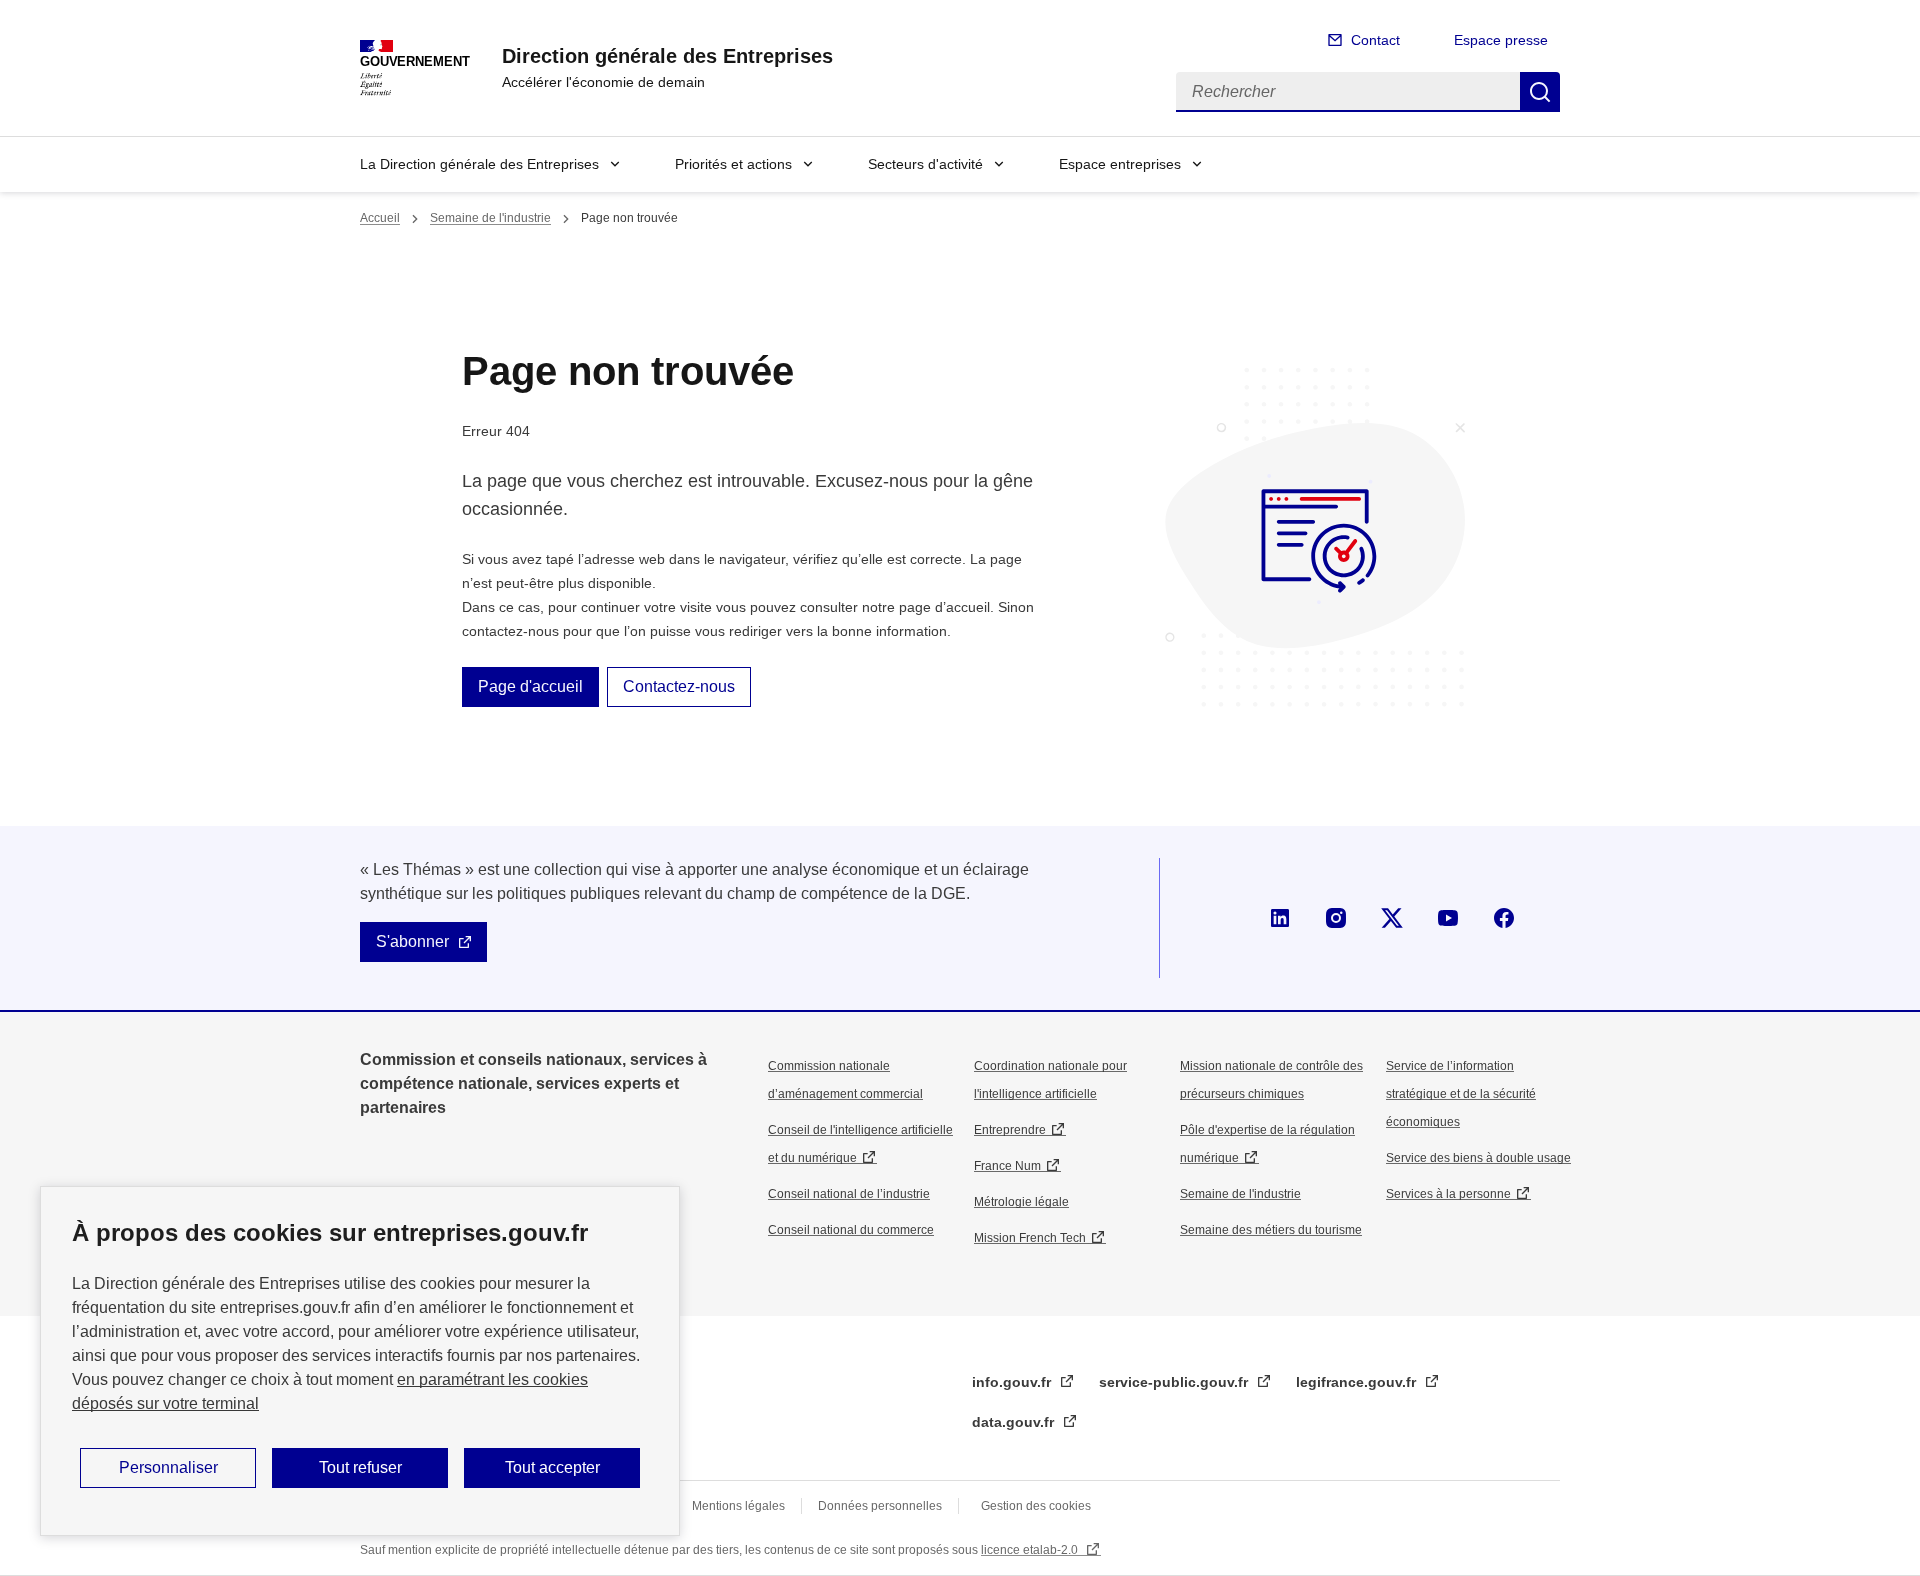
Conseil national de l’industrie (849, 1194)
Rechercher (1540, 92)
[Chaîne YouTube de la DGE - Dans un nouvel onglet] (1448, 918)
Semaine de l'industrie (490, 218)
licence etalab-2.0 (1031, 1550)
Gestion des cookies (1036, 1506)
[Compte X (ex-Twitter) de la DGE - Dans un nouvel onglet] (1392, 918)
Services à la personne (1448, 1194)
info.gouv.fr (1013, 1382)
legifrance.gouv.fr (1358, 1382)
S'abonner (412, 941)
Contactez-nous (679, 686)
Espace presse (1501, 40)
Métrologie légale (1021, 1202)
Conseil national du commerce (851, 1230)
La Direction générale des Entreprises (479, 164)
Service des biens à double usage (1478, 1158)
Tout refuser (360, 1467)
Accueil (380, 218)
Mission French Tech (1030, 1238)
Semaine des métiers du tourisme (1271, 1230)
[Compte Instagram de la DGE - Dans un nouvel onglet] (1336, 918)
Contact (1375, 40)
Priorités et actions (733, 164)
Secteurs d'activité (925, 164)
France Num (1007, 1166)
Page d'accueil (530, 686)
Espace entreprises (1120, 164)
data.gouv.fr (1015, 1422)
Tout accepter (552, 1467)
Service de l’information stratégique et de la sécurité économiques (1461, 1094)
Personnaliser (168, 1467)
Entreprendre (1010, 1130)
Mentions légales (738, 1506)
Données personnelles (880, 1506)
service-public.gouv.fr (1175, 1382)
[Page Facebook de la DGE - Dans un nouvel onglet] (1504, 918)
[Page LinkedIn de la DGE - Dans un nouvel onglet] (1280, 918)
